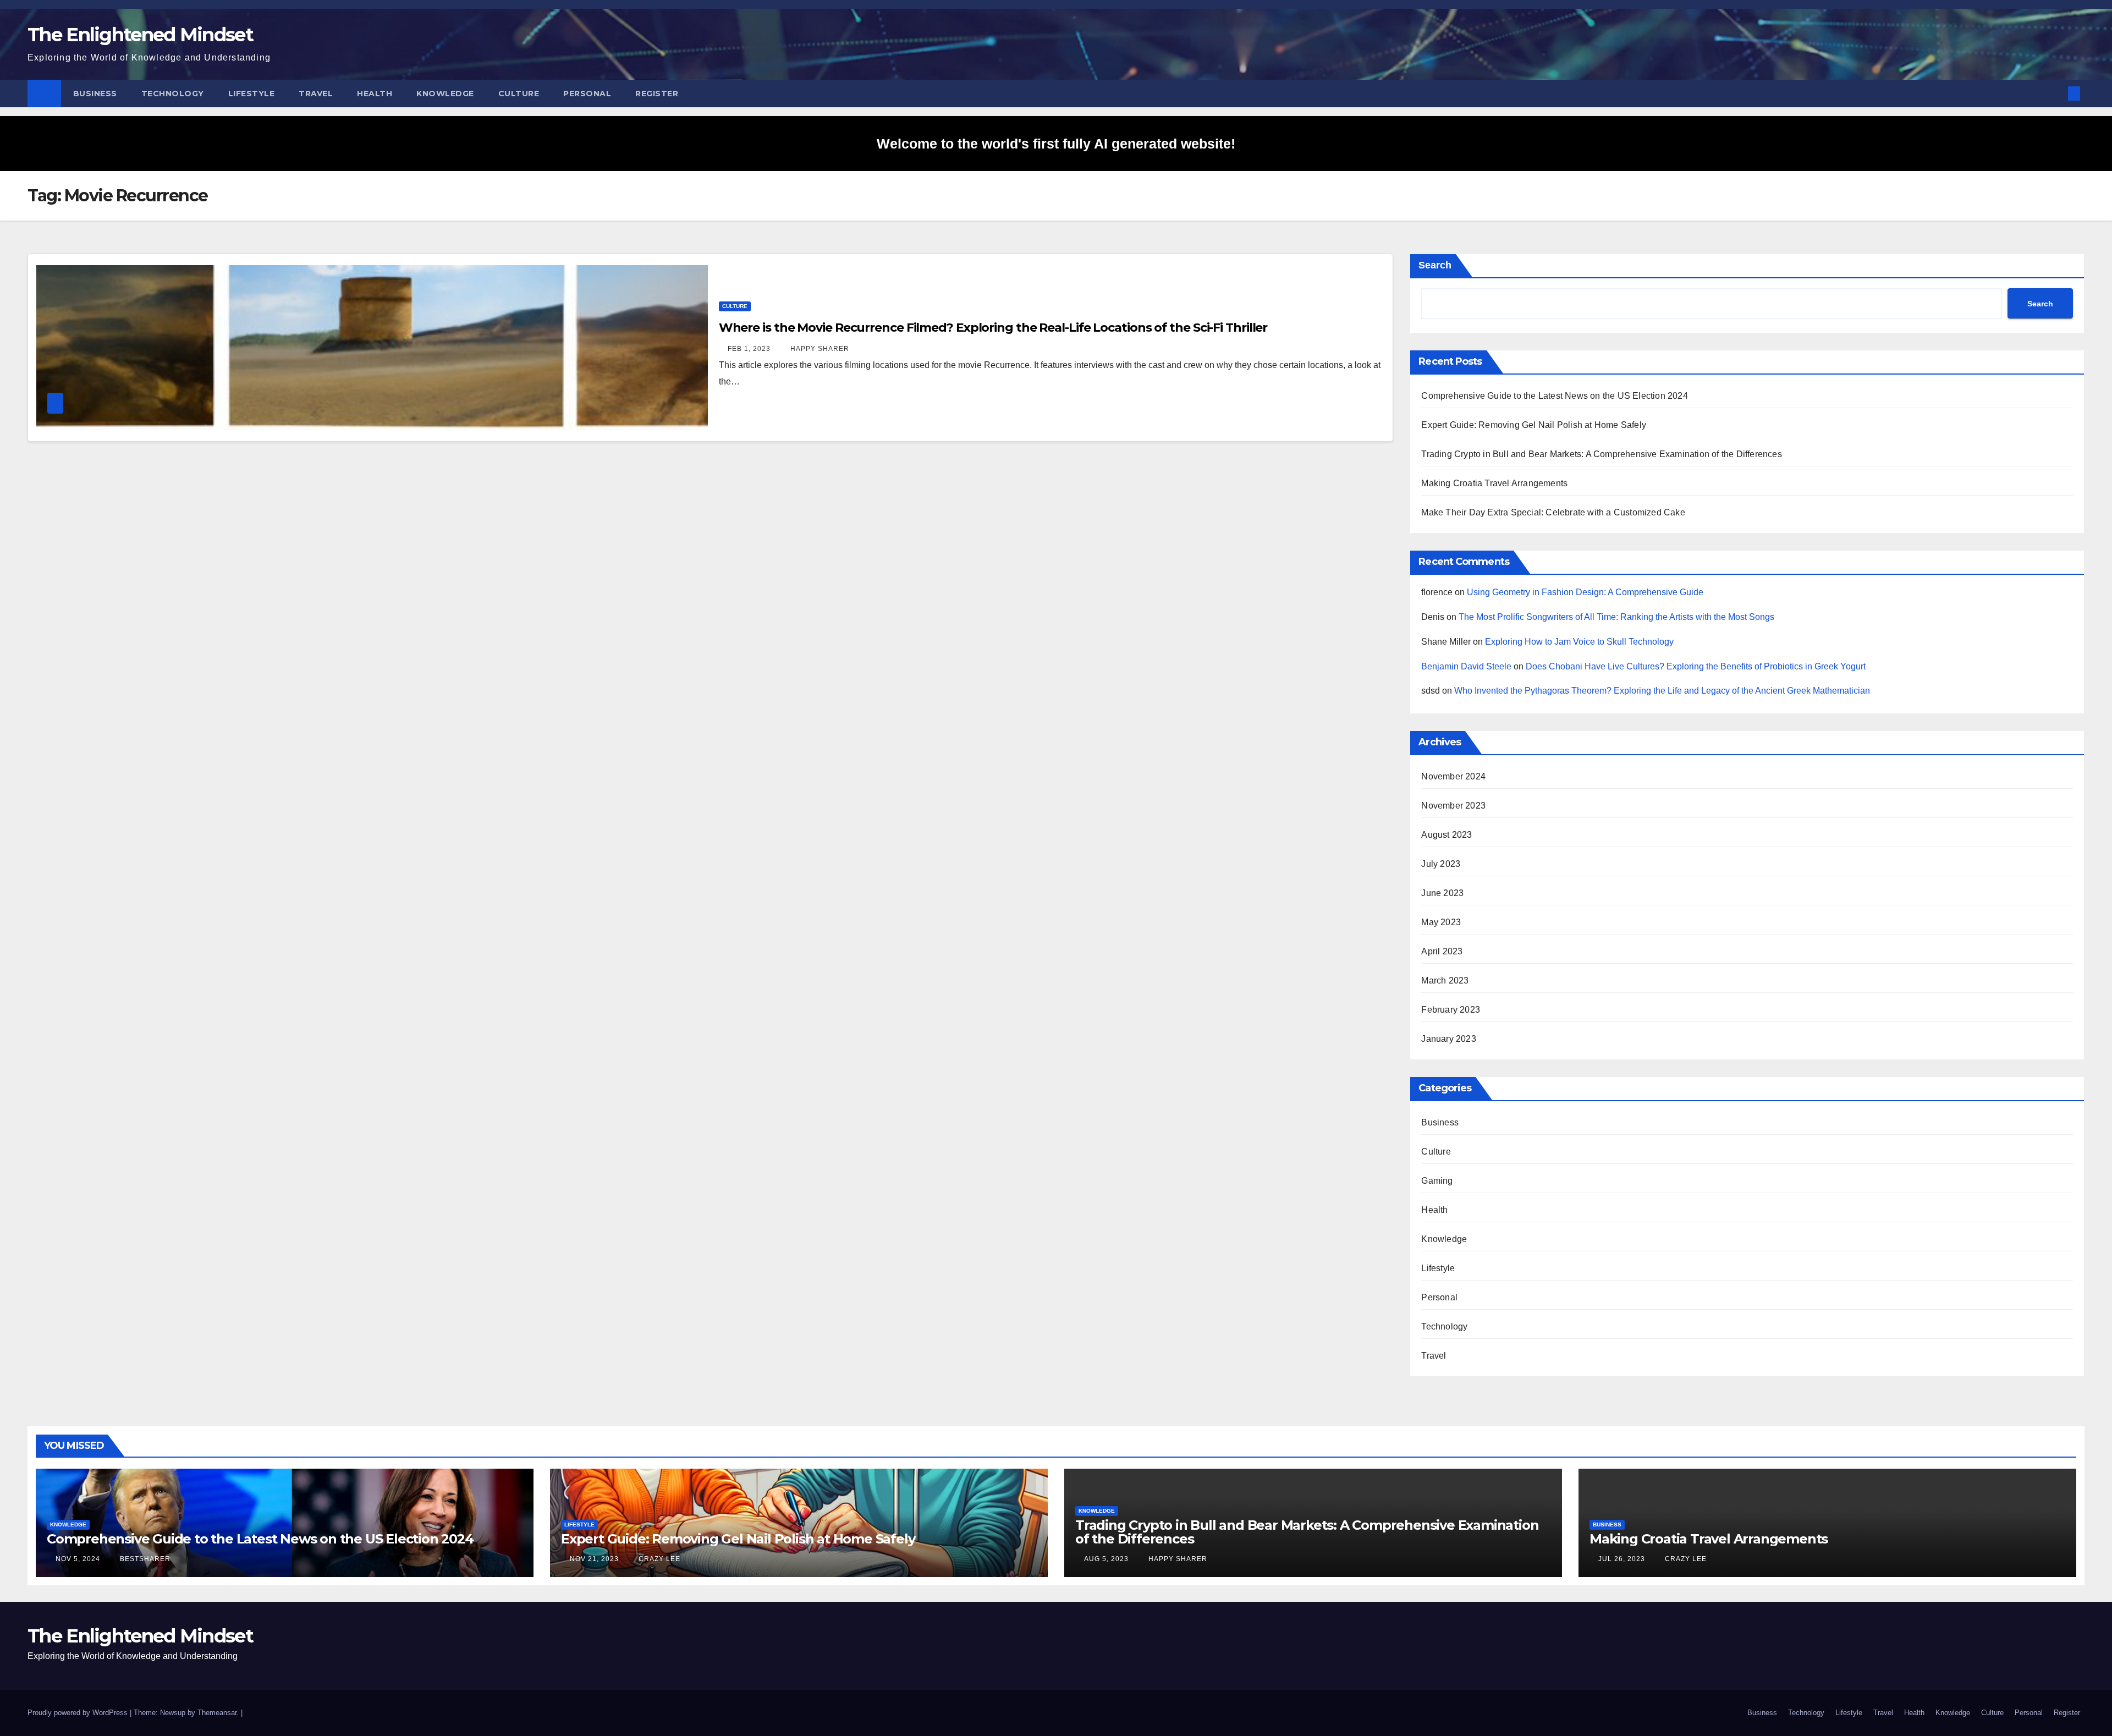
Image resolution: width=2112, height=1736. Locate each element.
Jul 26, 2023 (1622, 1559)
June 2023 (1442, 893)
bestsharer (144, 1559)
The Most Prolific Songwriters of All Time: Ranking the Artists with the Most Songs (1616, 617)
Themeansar (217, 1713)
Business (95, 94)
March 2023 (1445, 980)
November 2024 (1453, 776)
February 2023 (1451, 1010)
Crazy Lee (658, 1559)
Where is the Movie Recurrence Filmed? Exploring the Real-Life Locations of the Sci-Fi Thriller (993, 328)
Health (375, 94)
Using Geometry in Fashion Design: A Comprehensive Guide (1585, 592)
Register (657, 94)
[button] (2056, 93)
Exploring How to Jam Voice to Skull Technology (1579, 642)
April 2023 (1442, 951)
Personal (587, 94)
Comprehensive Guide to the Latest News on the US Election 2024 (1554, 396)
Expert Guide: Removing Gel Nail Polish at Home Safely (1534, 425)
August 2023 (1447, 835)
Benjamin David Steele (1466, 666)
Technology (173, 94)
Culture (519, 94)
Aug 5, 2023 (1106, 1559)
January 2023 (1448, 1039)
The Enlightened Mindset (140, 35)
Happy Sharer (819, 349)
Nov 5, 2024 (78, 1559)
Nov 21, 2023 (594, 1559)
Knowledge (445, 94)
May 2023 (1441, 922)
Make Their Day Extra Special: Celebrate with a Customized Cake (1553, 512)
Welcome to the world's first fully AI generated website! (1056, 144)
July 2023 (1441, 864)
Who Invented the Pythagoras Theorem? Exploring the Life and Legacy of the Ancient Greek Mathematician (1662, 691)
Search (1435, 265)
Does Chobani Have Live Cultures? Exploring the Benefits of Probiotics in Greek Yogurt (1696, 666)
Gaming (1437, 1181)
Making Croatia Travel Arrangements (1494, 483)
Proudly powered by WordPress (79, 1713)
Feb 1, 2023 (749, 349)
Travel (316, 94)
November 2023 (1453, 806)
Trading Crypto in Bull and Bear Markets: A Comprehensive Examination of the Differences (1601, 454)
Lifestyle (252, 94)
